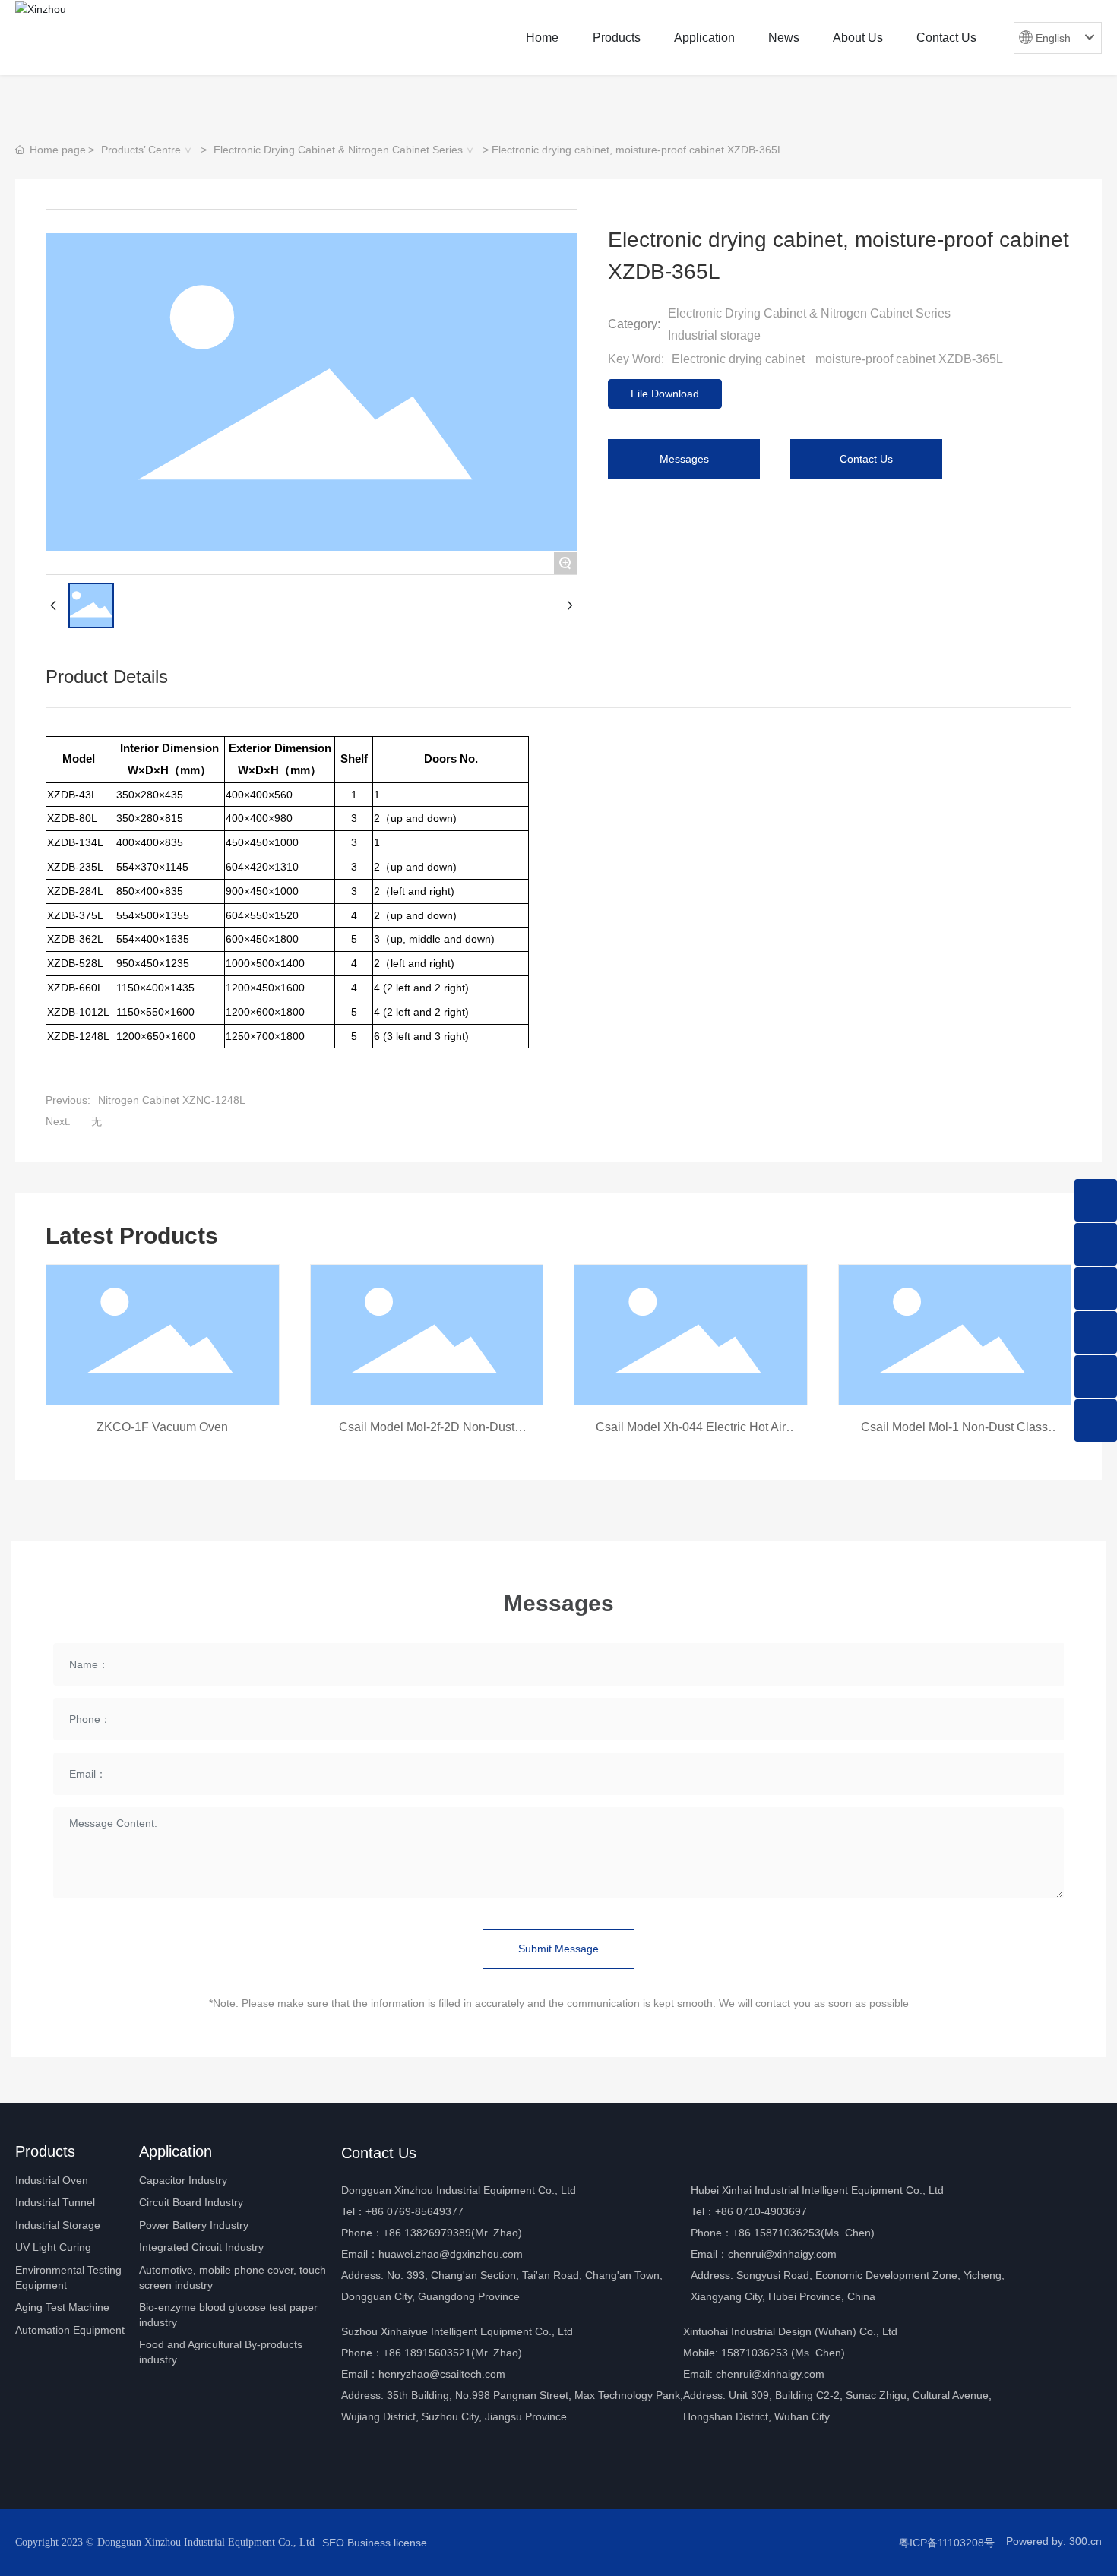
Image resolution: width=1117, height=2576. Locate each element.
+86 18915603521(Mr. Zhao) (452, 2353)
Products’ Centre (141, 150)
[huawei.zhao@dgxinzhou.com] (1096, 1377)
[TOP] (1096, 1421)
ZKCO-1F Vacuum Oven (162, 1427)
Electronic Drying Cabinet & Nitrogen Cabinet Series (338, 150)
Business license (387, 2543)
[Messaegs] (1096, 1200)
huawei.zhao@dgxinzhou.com (451, 2254)
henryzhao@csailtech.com (442, 2374)
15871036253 (755, 2353)
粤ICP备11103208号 (947, 2543)
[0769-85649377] (1096, 1244)
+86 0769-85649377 (415, 2211)
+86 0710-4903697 (761, 2211)
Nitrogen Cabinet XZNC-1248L (172, 1100)
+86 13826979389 (427, 2233)
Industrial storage (714, 335)
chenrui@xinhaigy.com (782, 2254)
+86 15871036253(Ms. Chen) (804, 2233)
